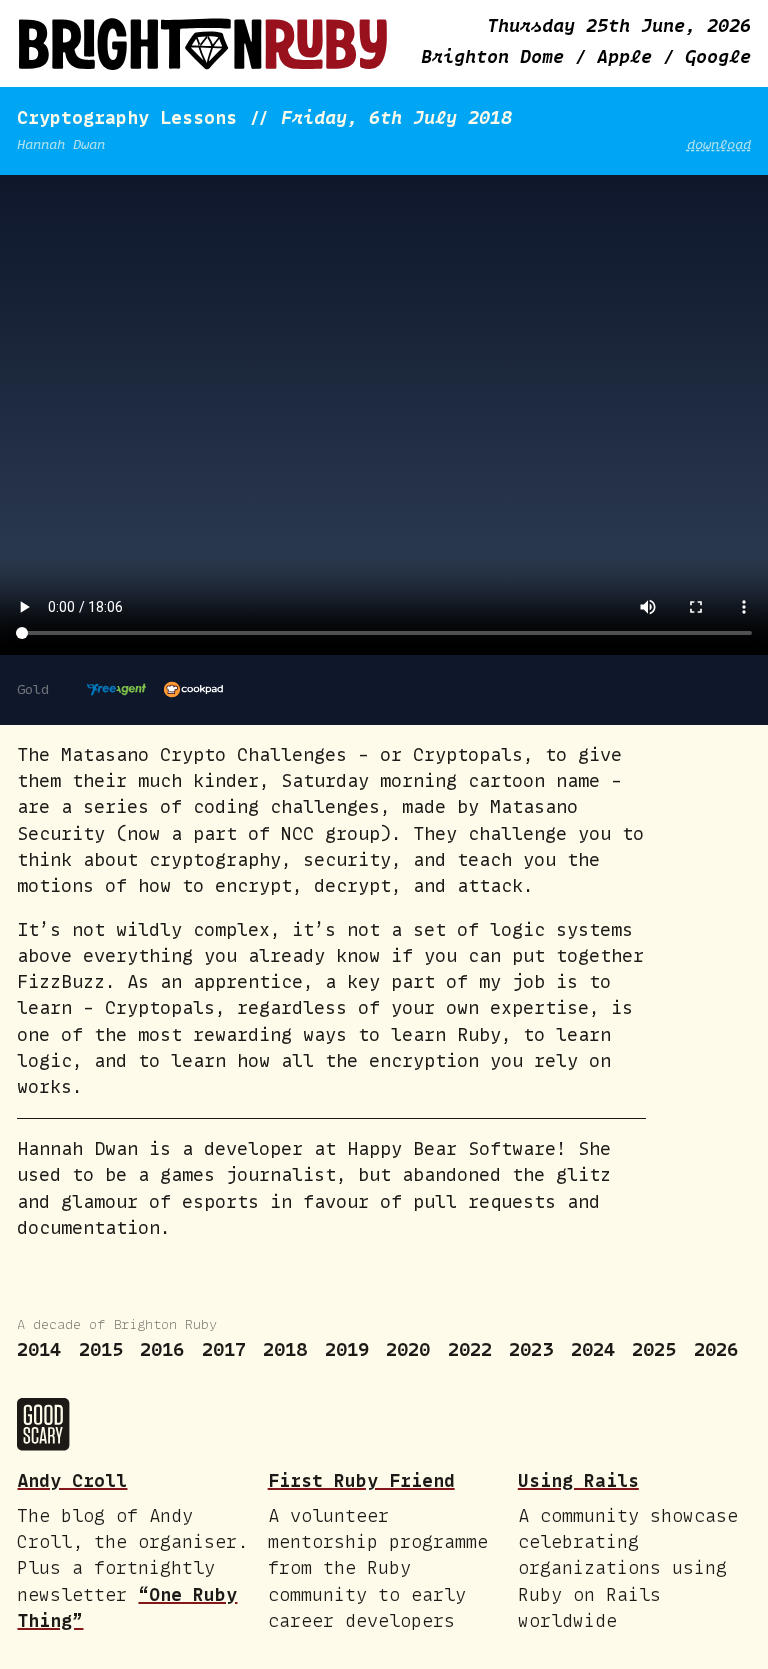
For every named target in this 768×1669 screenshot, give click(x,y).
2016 (162, 1349)
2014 (39, 1349)
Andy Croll (72, 1480)
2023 (531, 1349)
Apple (630, 56)
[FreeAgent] (116, 690)
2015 (101, 1349)
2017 (224, 1349)
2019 (347, 1349)
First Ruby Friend (361, 1480)
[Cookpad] (193, 690)
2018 (285, 1349)
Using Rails (578, 1480)
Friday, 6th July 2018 (396, 117)
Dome (498, 56)
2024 (593, 1349)
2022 (470, 1349)
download (719, 144)
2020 (408, 1349)
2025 (654, 1349)
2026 (716, 1349)
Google (718, 56)
